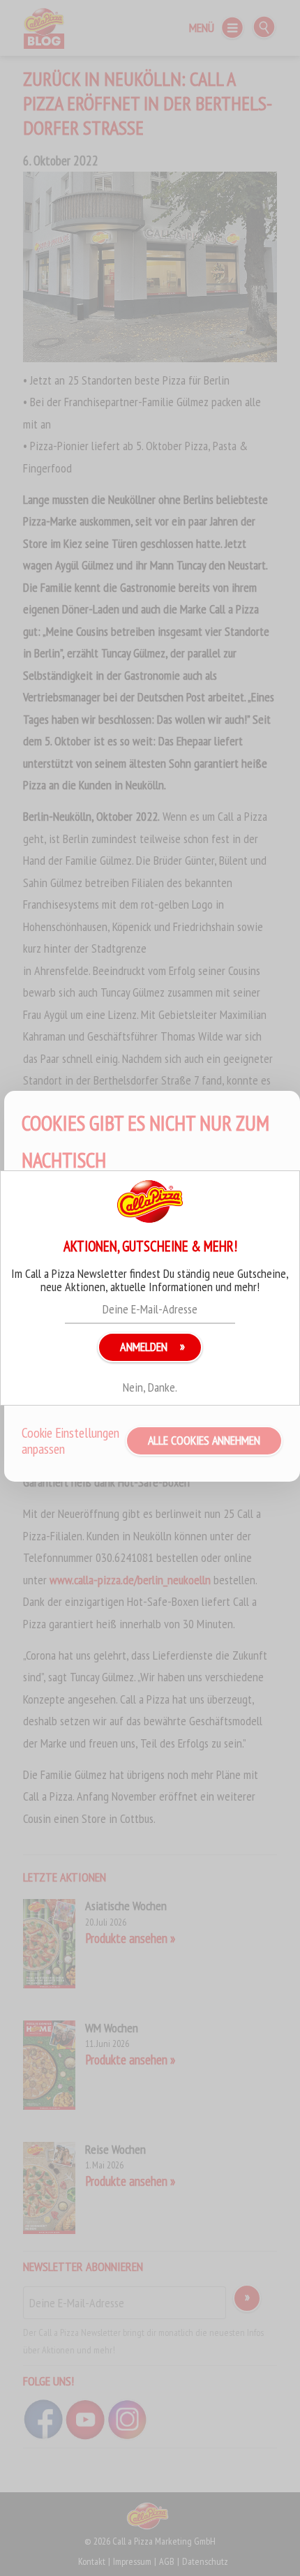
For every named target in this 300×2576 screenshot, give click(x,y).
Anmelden (144, 1347)
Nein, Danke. (150, 1387)
